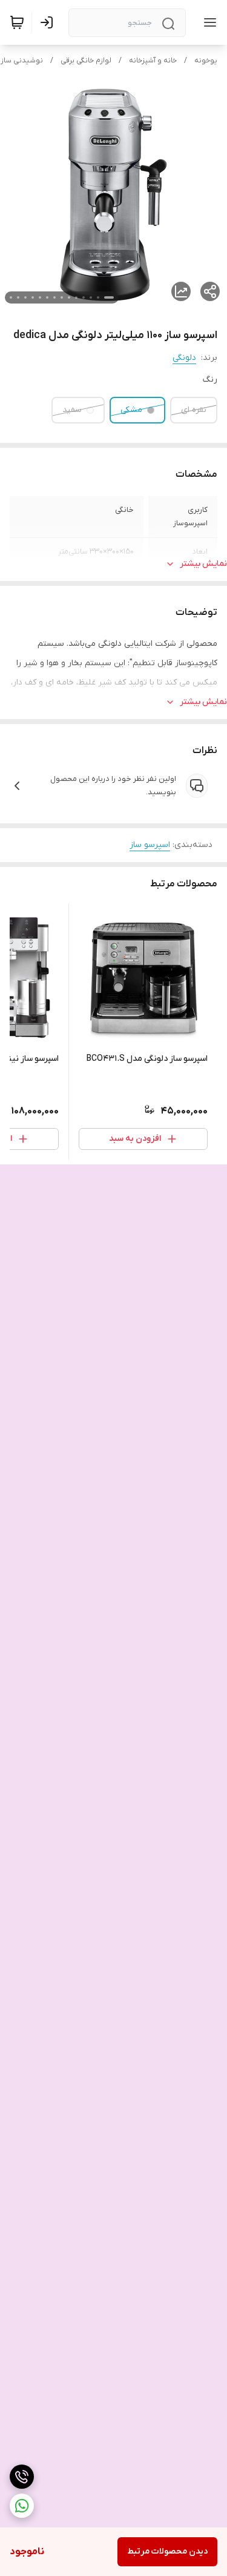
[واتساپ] (22, 2506)
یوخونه (206, 61)
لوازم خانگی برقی (86, 61)
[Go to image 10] (40, 297)
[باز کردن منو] (208, 22)
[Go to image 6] (69, 297)
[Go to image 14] (11, 297)
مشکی (131, 410)
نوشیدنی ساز (22, 61)
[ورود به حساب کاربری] (49, 22)
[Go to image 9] (47, 297)
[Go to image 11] (33, 297)
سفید (72, 410)
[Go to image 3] (91, 297)
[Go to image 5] (76, 297)
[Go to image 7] (62, 297)
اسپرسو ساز (150, 845)
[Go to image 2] (98, 297)
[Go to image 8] (54, 297)
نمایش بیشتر (203, 564)
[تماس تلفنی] (22, 2477)
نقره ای (194, 410)
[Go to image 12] (25, 297)
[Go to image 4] (84, 297)
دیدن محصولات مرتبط (167, 2551)
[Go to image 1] (109, 297)
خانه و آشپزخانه (153, 61)
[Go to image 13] (18, 297)
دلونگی (184, 358)
